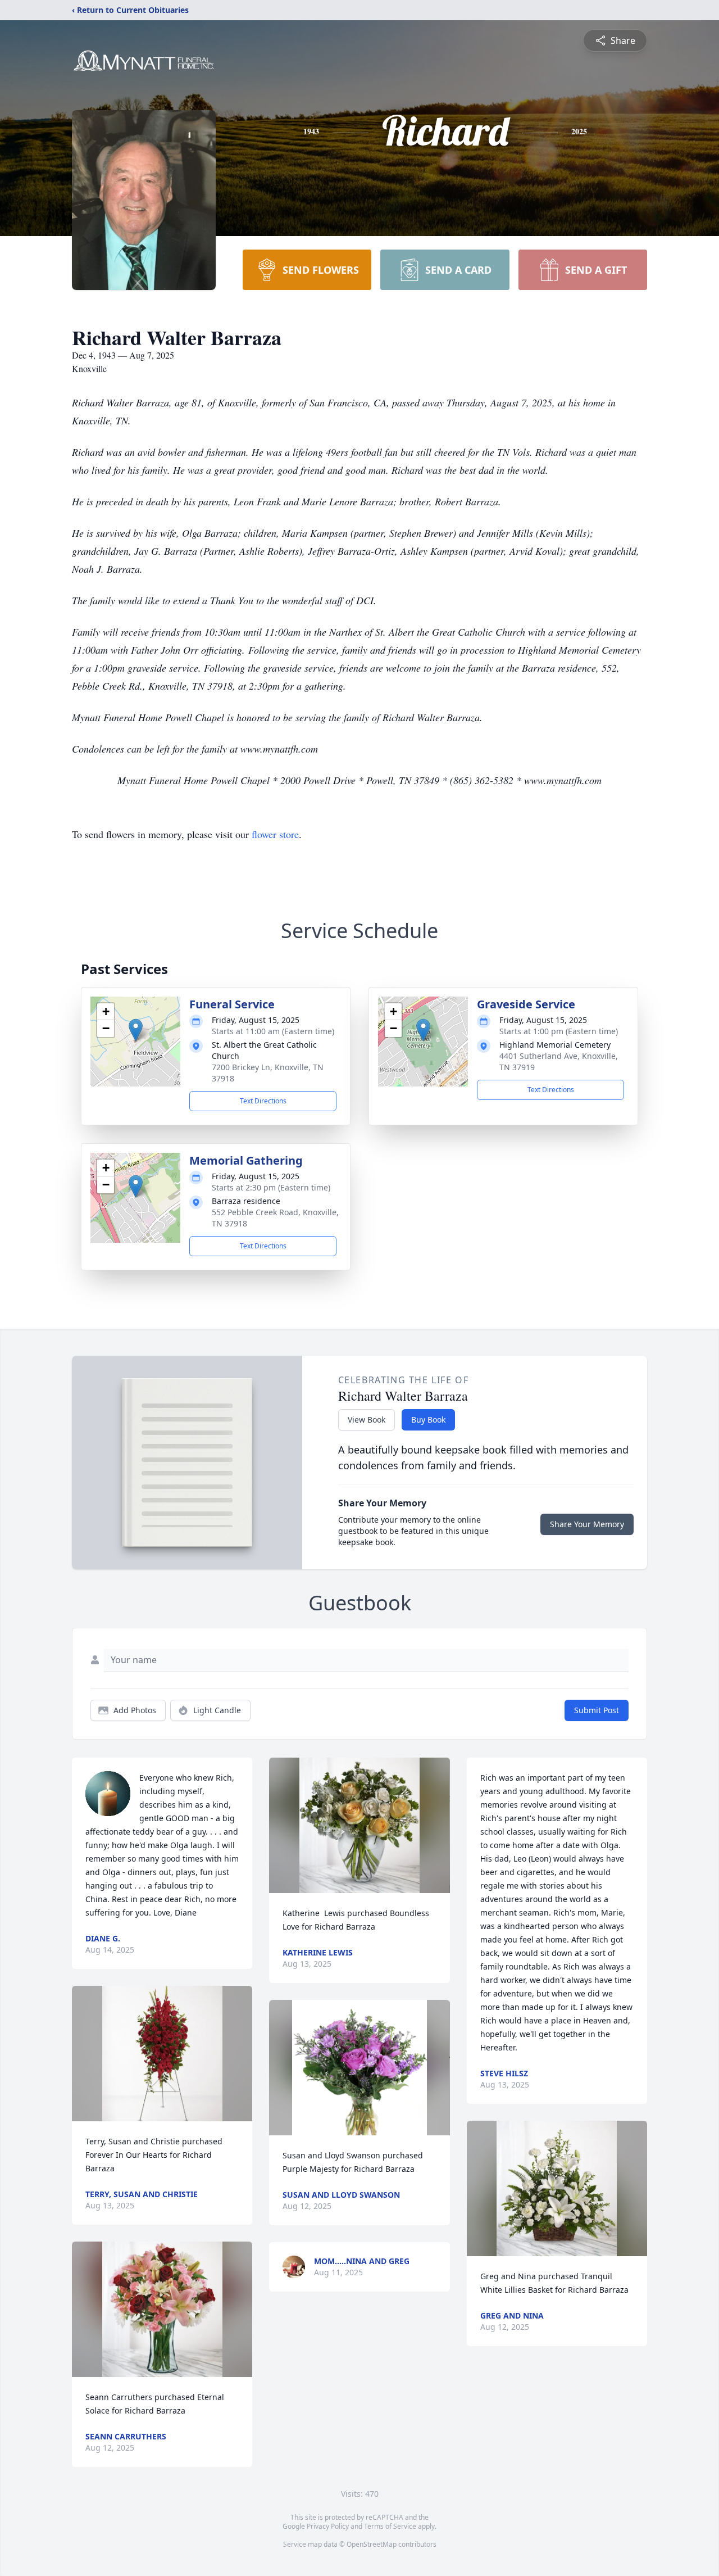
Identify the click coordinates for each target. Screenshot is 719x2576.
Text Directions (263, 1101)
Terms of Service (390, 2526)
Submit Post (597, 1710)
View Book (367, 1420)
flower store (275, 834)
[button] (136, 1030)
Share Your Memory (587, 1524)
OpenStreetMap (372, 2544)
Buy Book (428, 1420)
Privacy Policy (328, 2526)
